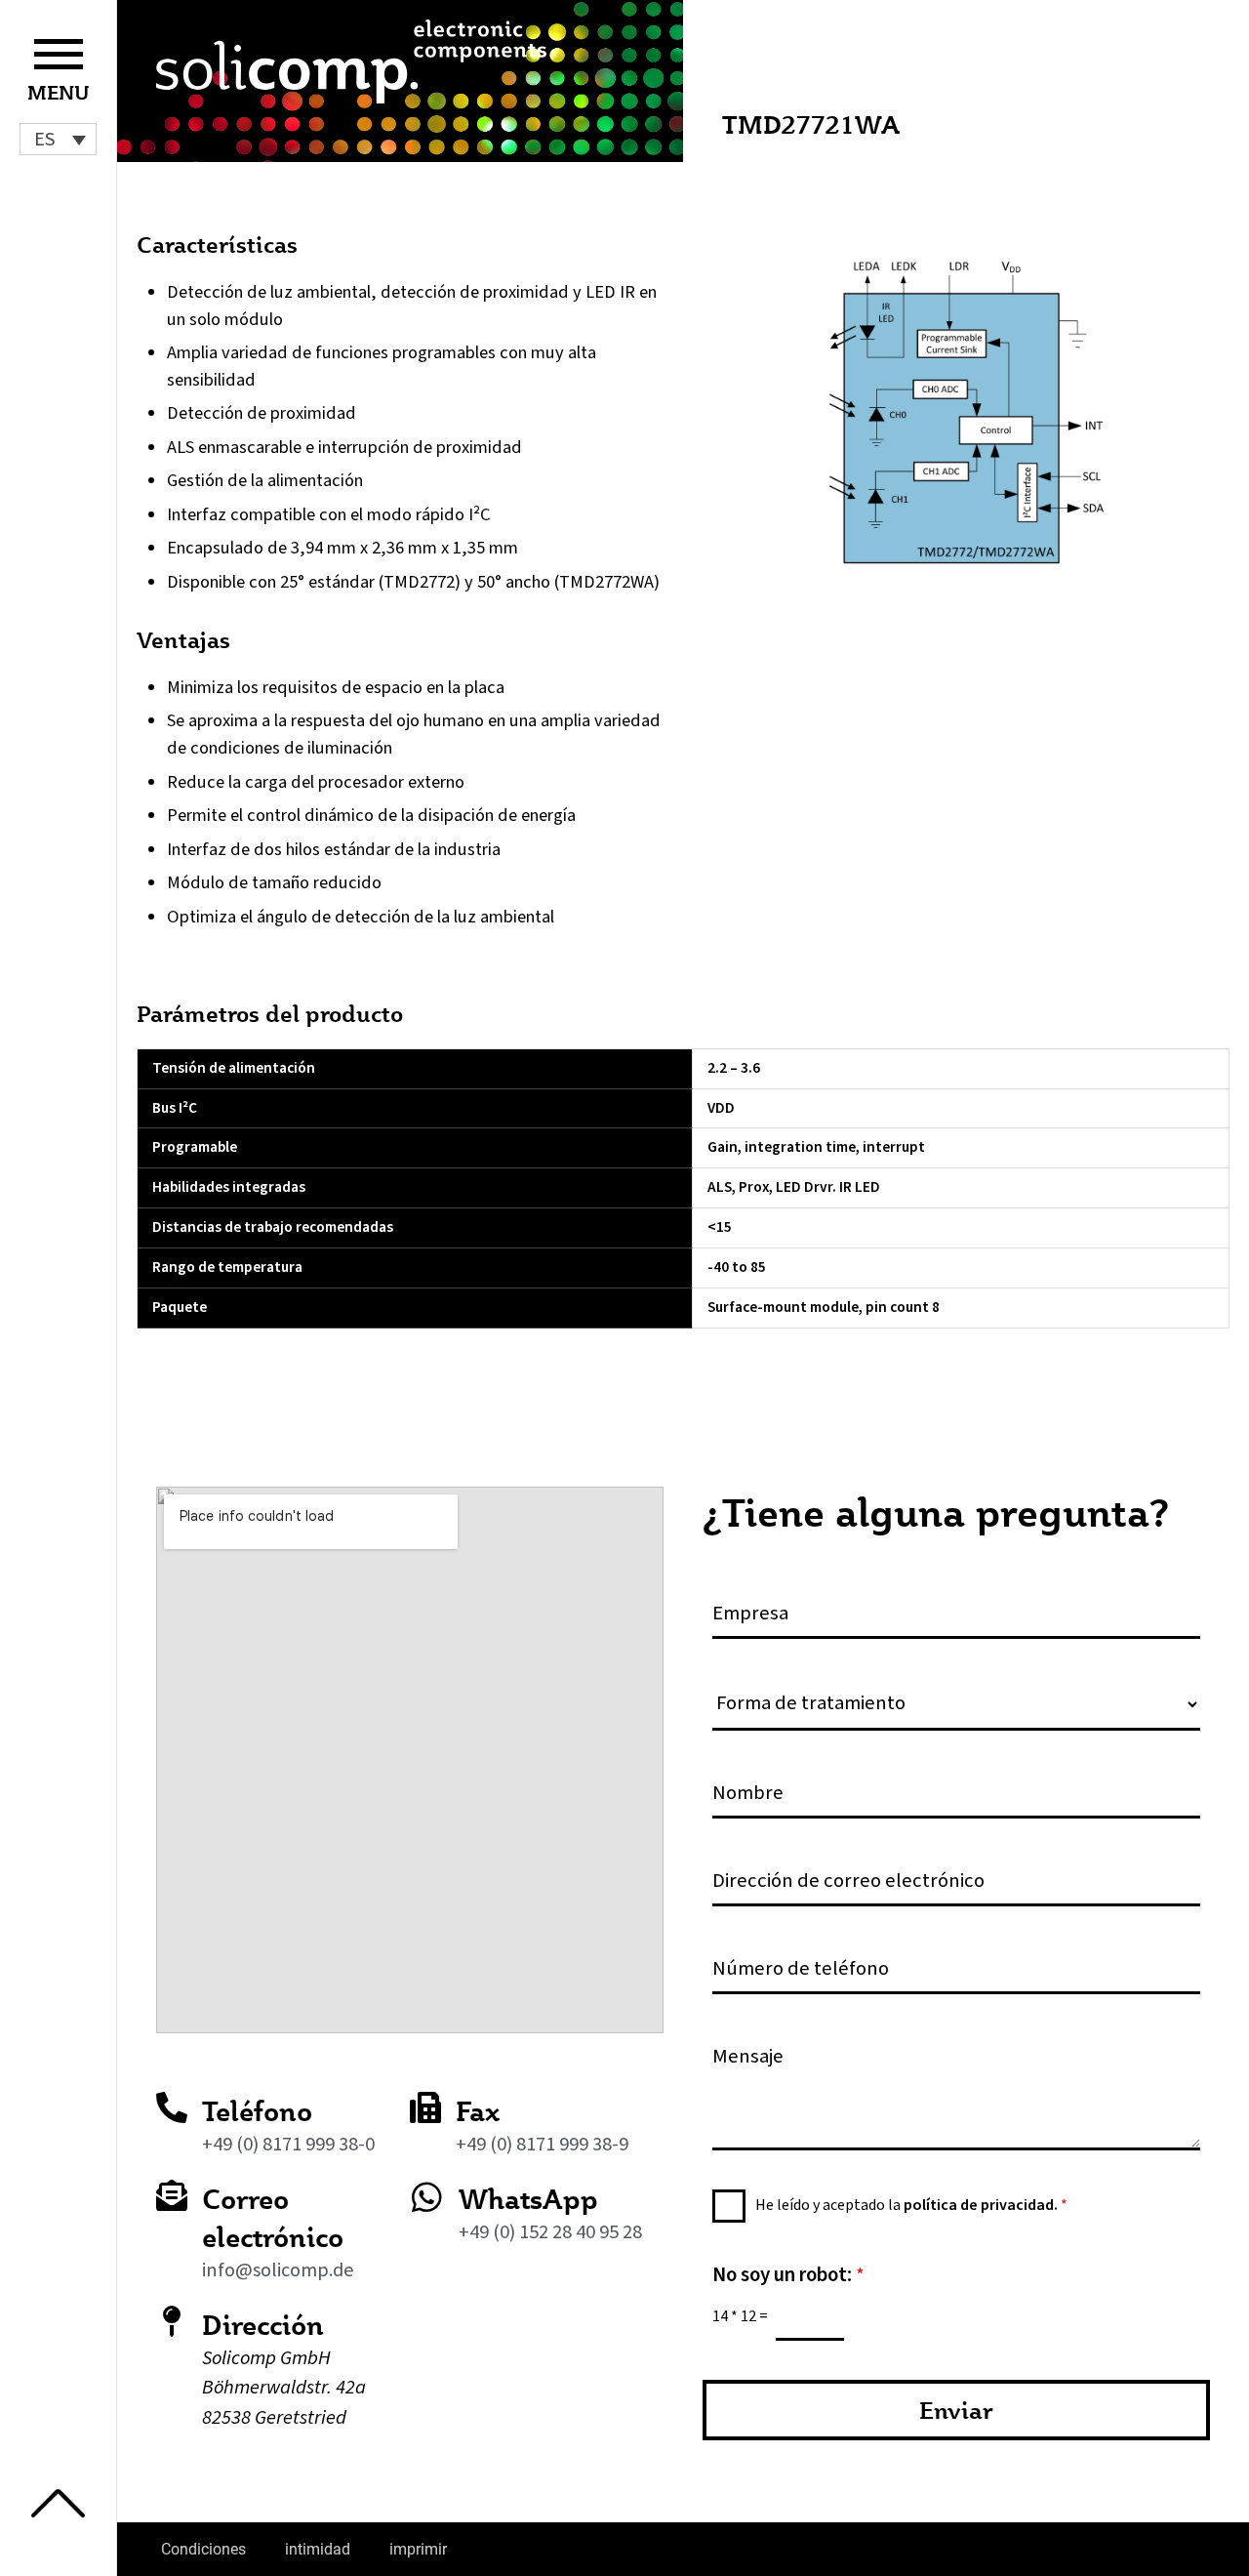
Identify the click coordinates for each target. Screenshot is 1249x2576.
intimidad (318, 2549)
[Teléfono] (172, 2107)
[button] (58, 139)
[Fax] (425, 2107)
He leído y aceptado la (911, 2205)
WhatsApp (528, 2199)
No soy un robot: (788, 2275)
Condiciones (203, 2549)
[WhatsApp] (427, 2197)
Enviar (956, 2410)
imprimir (418, 2549)
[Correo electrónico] (172, 2195)
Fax (478, 2111)
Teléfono (257, 2111)
